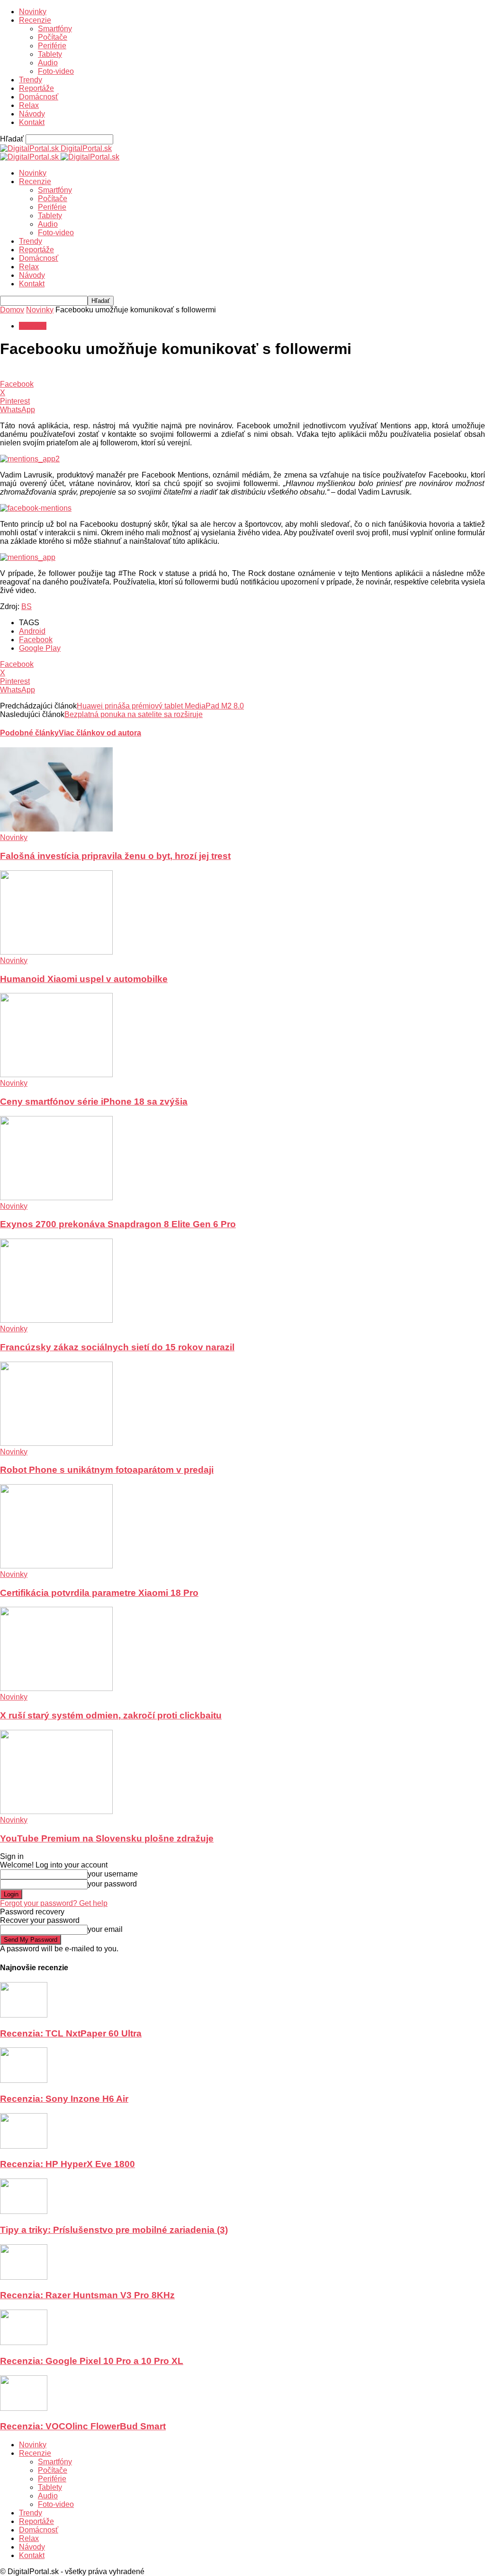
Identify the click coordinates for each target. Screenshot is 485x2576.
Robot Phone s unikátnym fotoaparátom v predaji (107, 1470)
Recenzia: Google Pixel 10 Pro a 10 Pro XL (92, 2361)
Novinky (33, 12)
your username (113, 1874)
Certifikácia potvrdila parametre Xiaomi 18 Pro (99, 1593)
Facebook (36, 640)
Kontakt (32, 122)
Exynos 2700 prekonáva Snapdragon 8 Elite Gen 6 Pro (118, 1224)
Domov (12, 310)
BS (27, 606)
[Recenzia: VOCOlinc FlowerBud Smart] (24, 2408)
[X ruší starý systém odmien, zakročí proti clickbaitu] (56, 1688)
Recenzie (35, 20)
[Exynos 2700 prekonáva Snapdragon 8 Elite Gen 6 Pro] (56, 1198)
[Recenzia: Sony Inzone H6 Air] (24, 2080)
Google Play (40, 648)
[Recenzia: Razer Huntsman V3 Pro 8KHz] (24, 2277)
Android (32, 631)
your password (112, 1884)
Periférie (52, 46)
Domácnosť (39, 97)
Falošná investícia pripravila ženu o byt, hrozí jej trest (115, 856)
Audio (48, 63)
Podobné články (29, 733)
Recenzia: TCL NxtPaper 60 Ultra (71, 2033)
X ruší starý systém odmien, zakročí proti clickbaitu (111, 1715)
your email (105, 1929)
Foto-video (56, 71)
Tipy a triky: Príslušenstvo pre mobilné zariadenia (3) (114, 2230)
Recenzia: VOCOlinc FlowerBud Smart (83, 2426)
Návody (32, 114)
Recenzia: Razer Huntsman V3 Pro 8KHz (87, 2295)
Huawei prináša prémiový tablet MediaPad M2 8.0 (160, 706)
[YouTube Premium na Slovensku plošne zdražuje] (56, 1811)
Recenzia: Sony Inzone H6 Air (64, 2099)
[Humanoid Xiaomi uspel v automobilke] (56, 952)
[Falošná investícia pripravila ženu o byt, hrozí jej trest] (56, 829)
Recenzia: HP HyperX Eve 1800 (67, 2164)
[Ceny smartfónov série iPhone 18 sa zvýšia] (56, 1075)
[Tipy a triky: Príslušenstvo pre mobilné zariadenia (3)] (24, 2211)
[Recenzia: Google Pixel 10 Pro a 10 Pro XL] (24, 2342)
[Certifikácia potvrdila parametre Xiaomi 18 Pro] (56, 1566)
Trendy (31, 80)
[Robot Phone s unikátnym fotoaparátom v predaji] (56, 1443)
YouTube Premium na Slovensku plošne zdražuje (107, 1838)
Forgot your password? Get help (54, 1903)
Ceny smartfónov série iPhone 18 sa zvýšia (94, 1102)
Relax (29, 105)
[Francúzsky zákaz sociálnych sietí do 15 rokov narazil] (56, 1320)
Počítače (53, 37)
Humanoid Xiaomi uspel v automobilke (84, 979)
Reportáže (36, 88)
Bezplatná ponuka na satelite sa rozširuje (134, 714)
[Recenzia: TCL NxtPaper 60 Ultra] (24, 2015)
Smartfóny (55, 29)
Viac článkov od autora (100, 733)
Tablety (50, 54)
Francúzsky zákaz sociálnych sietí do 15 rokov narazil (117, 1347)
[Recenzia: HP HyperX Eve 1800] (24, 2146)
